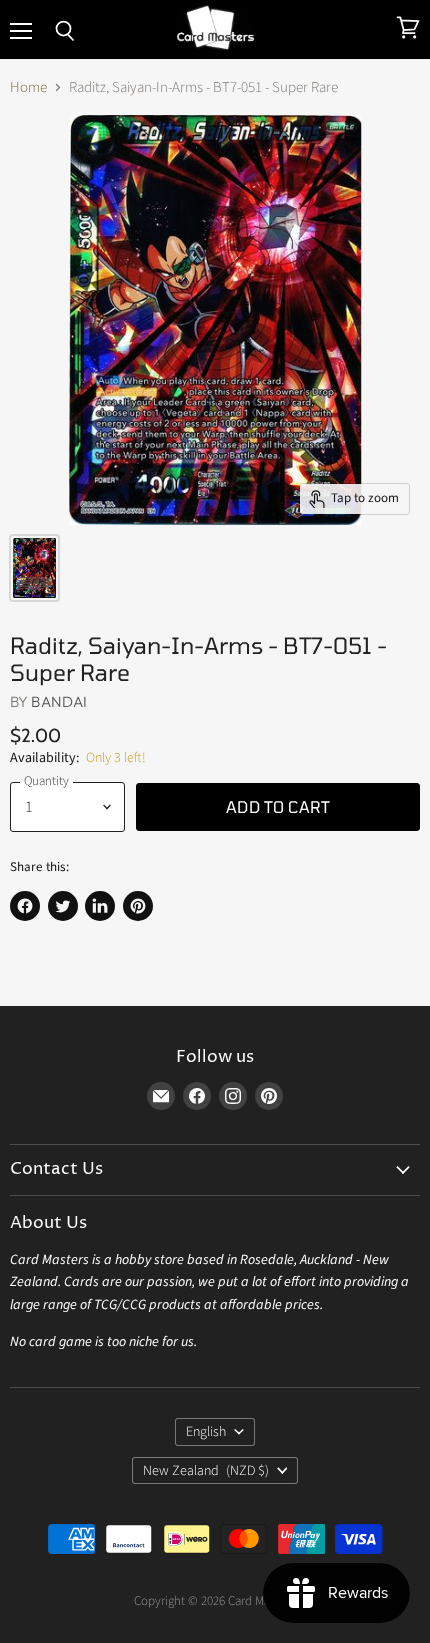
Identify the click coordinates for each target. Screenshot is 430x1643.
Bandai (59, 701)
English (206, 1432)
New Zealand (206, 1471)
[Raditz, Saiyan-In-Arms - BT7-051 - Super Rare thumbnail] (34, 568)
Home (28, 87)
